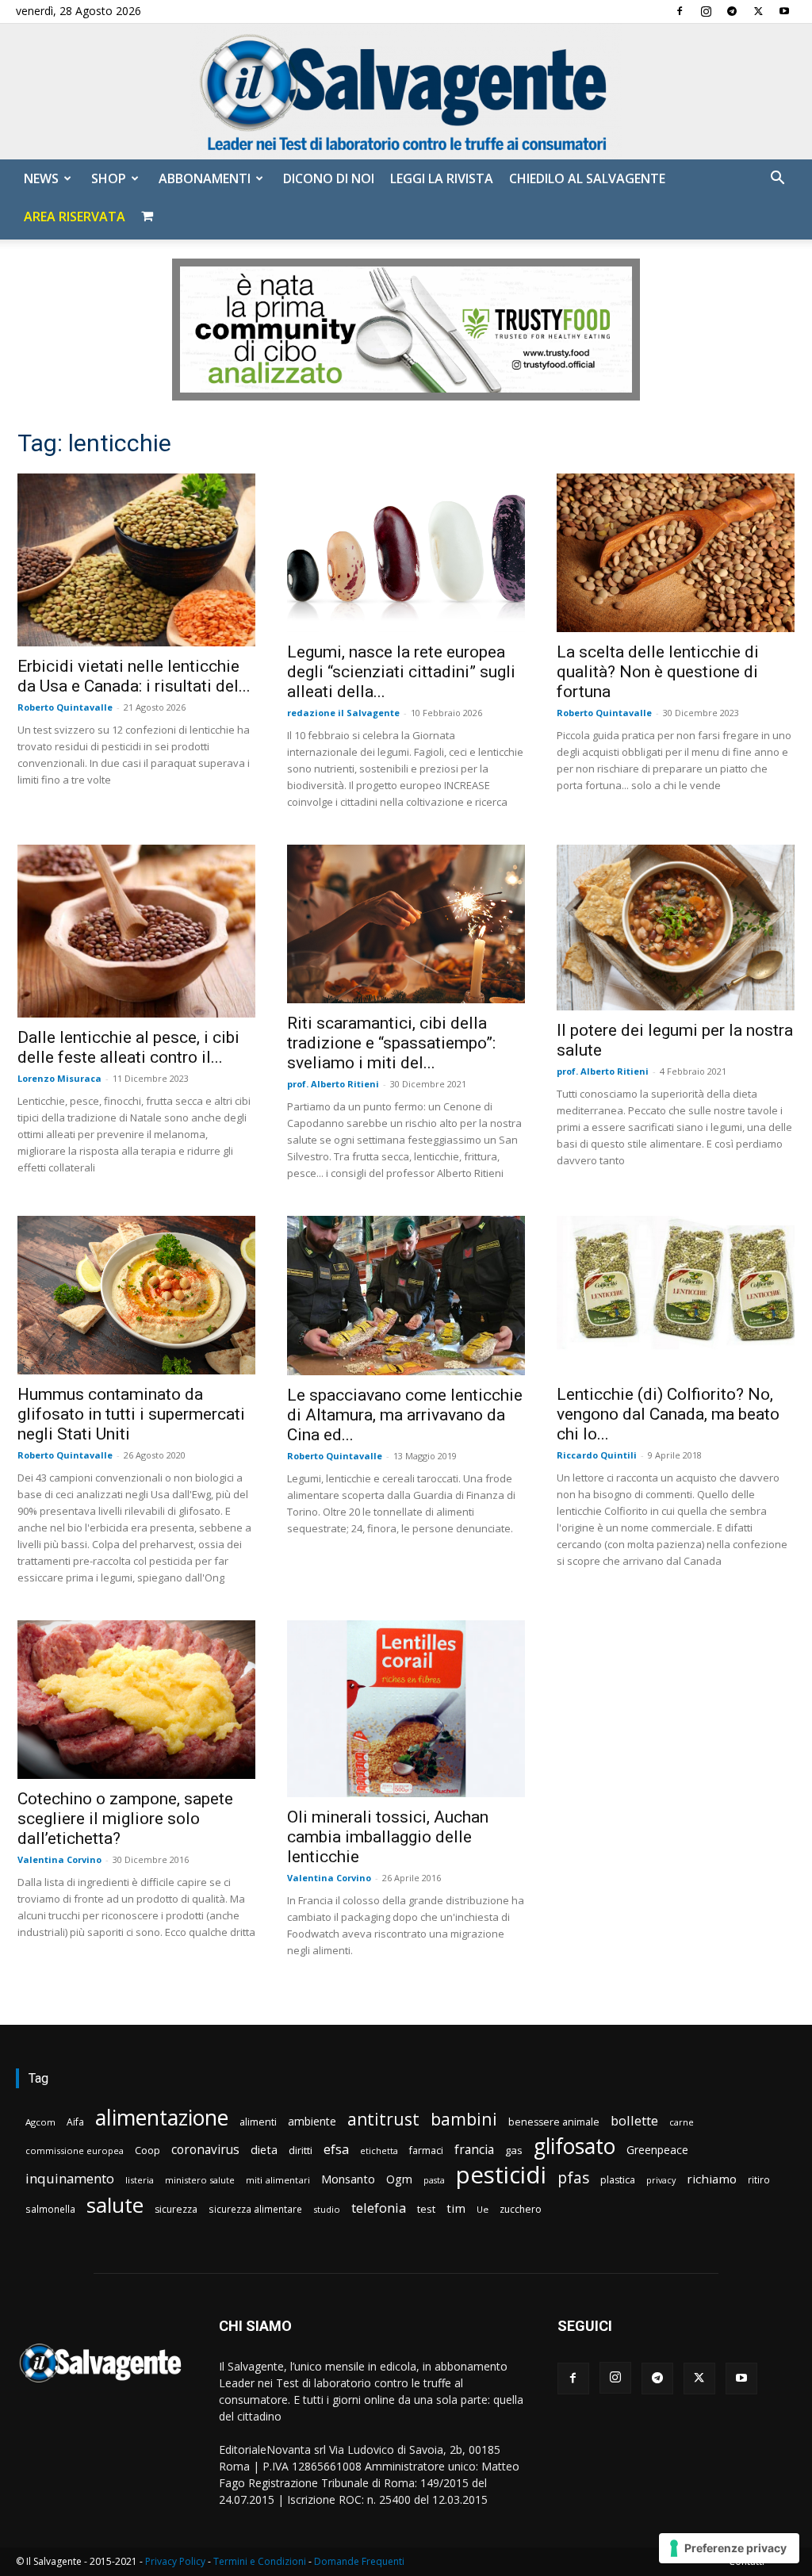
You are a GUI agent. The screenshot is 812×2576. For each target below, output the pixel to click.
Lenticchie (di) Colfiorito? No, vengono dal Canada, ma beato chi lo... (668, 1414)
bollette (634, 2120)
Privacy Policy (175, 2561)
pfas (573, 2178)
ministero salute (200, 2180)
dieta (264, 2149)
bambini (464, 2119)
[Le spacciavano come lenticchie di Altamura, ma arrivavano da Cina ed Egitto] (406, 1295)
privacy (661, 2180)
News (41, 178)
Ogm (399, 2179)
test (426, 2209)
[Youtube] (784, 11)
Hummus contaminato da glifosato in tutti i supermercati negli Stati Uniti (131, 1414)
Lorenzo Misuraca (59, 1078)
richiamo (712, 2179)
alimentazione (162, 2117)
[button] (777, 180)
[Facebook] (680, 11)
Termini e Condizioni (260, 2561)
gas (514, 2150)
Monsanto (348, 2179)
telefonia (379, 2208)
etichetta (379, 2150)
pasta (434, 2180)
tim (456, 2208)
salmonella (50, 2209)
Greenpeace (657, 2150)
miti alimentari (278, 2180)
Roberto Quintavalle (65, 707)
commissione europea (75, 2150)
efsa (336, 2150)
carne (682, 2122)
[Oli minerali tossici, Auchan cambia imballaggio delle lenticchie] (406, 1709)
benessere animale (554, 2122)
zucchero (521, 2209)
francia (474, 2150)
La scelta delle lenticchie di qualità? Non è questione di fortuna (658, 672)
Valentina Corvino (59, 1859)
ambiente (312, 2121)
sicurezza (176, 2209)
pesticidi (501, 2175)
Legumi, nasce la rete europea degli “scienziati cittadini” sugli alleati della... (401, 672)
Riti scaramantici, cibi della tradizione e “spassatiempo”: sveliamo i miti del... (391, 1043)
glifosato (575, 2147)
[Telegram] (732, 11)
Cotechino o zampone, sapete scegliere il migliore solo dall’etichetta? (125, 1819)
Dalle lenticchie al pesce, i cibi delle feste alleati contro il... (128, 1047)
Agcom (40, 2122)
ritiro (759, 2179)
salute (115, 2205)
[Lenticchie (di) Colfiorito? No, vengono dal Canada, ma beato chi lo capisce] (676, 1295)
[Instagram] (706, 11)
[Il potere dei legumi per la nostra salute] (676, 928)
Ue (483, 2209)
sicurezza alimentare (255, 2209)
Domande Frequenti (359, 2561)
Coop (147, 2150)
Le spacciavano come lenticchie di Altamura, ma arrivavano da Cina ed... (405, 1415)
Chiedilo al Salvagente (587, 178)
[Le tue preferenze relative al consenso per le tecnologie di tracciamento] (729, 2548)
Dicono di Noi (329, 178)
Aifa (75, 2122)
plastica (618, 2180)
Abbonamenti (205, 178)
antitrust (383, 2119)
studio (327, 2209)
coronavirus (205, 2150)
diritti (301, 2150)
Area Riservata (75, 217)
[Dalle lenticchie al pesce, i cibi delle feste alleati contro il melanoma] (136, 931)
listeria (140, 2180)
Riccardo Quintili (597, 1455)
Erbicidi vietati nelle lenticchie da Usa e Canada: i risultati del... (134, 676)
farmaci (426, 2150)
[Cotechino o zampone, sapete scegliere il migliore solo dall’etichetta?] (136, 1699)
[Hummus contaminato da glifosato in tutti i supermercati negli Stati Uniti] (136, 1295)
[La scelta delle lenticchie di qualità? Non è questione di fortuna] (676, 553)
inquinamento (70, 2178)
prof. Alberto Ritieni (333, 1084)
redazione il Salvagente (343, 713)
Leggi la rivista (442, 178)
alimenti (258, 2122)
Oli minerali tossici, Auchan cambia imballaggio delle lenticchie (388, 1837)
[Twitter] (758, 11)
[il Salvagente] (406, 92)
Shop (109, 178)
